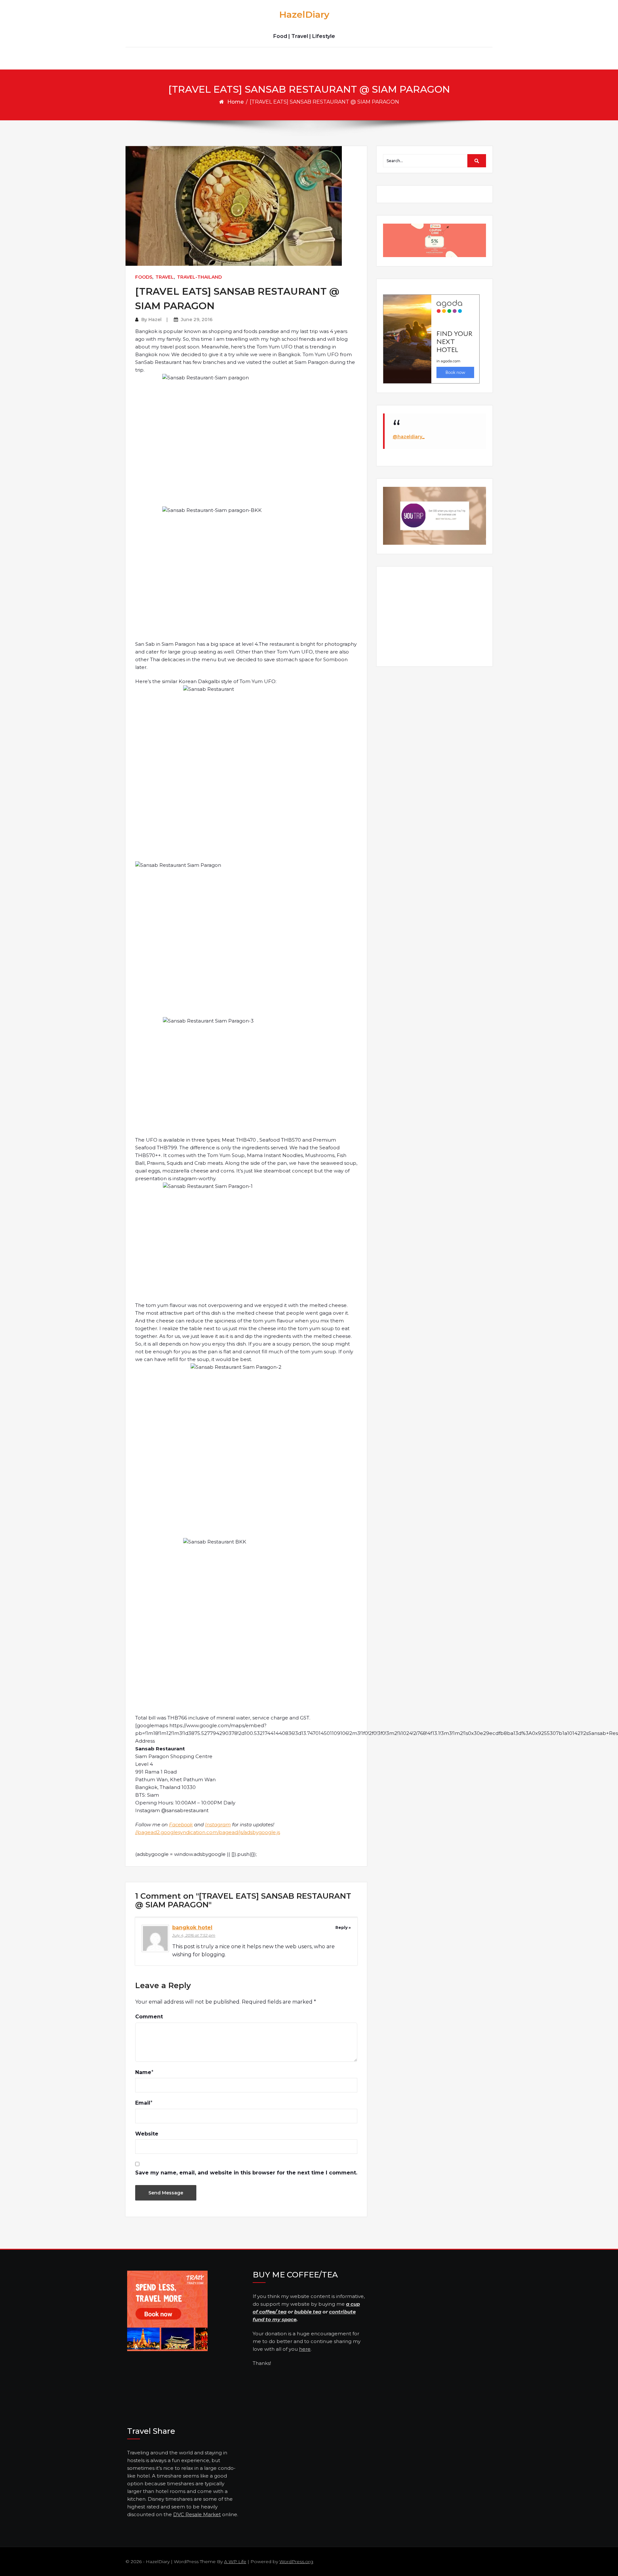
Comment (149, 2017)
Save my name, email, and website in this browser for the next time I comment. (246, 2173)
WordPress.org (296, 2562)
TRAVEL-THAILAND (199, 277)
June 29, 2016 (197, 320)
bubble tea (308, 2312)
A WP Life (235, 2562)
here (305, 2349)
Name (143, 2072)
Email (143, 2103)
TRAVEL (165, 277)
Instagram (218, 1825)
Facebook (181, 1825)
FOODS (144, 277)
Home (235, 102)
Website (147, 2134)
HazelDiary (304, 14)
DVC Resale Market (197, 2514)
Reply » (343, 1927)
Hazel (155, 320)
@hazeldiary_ (409, 437)
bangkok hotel (192, 1927)
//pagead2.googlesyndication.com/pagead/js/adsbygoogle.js (208, 1832)
